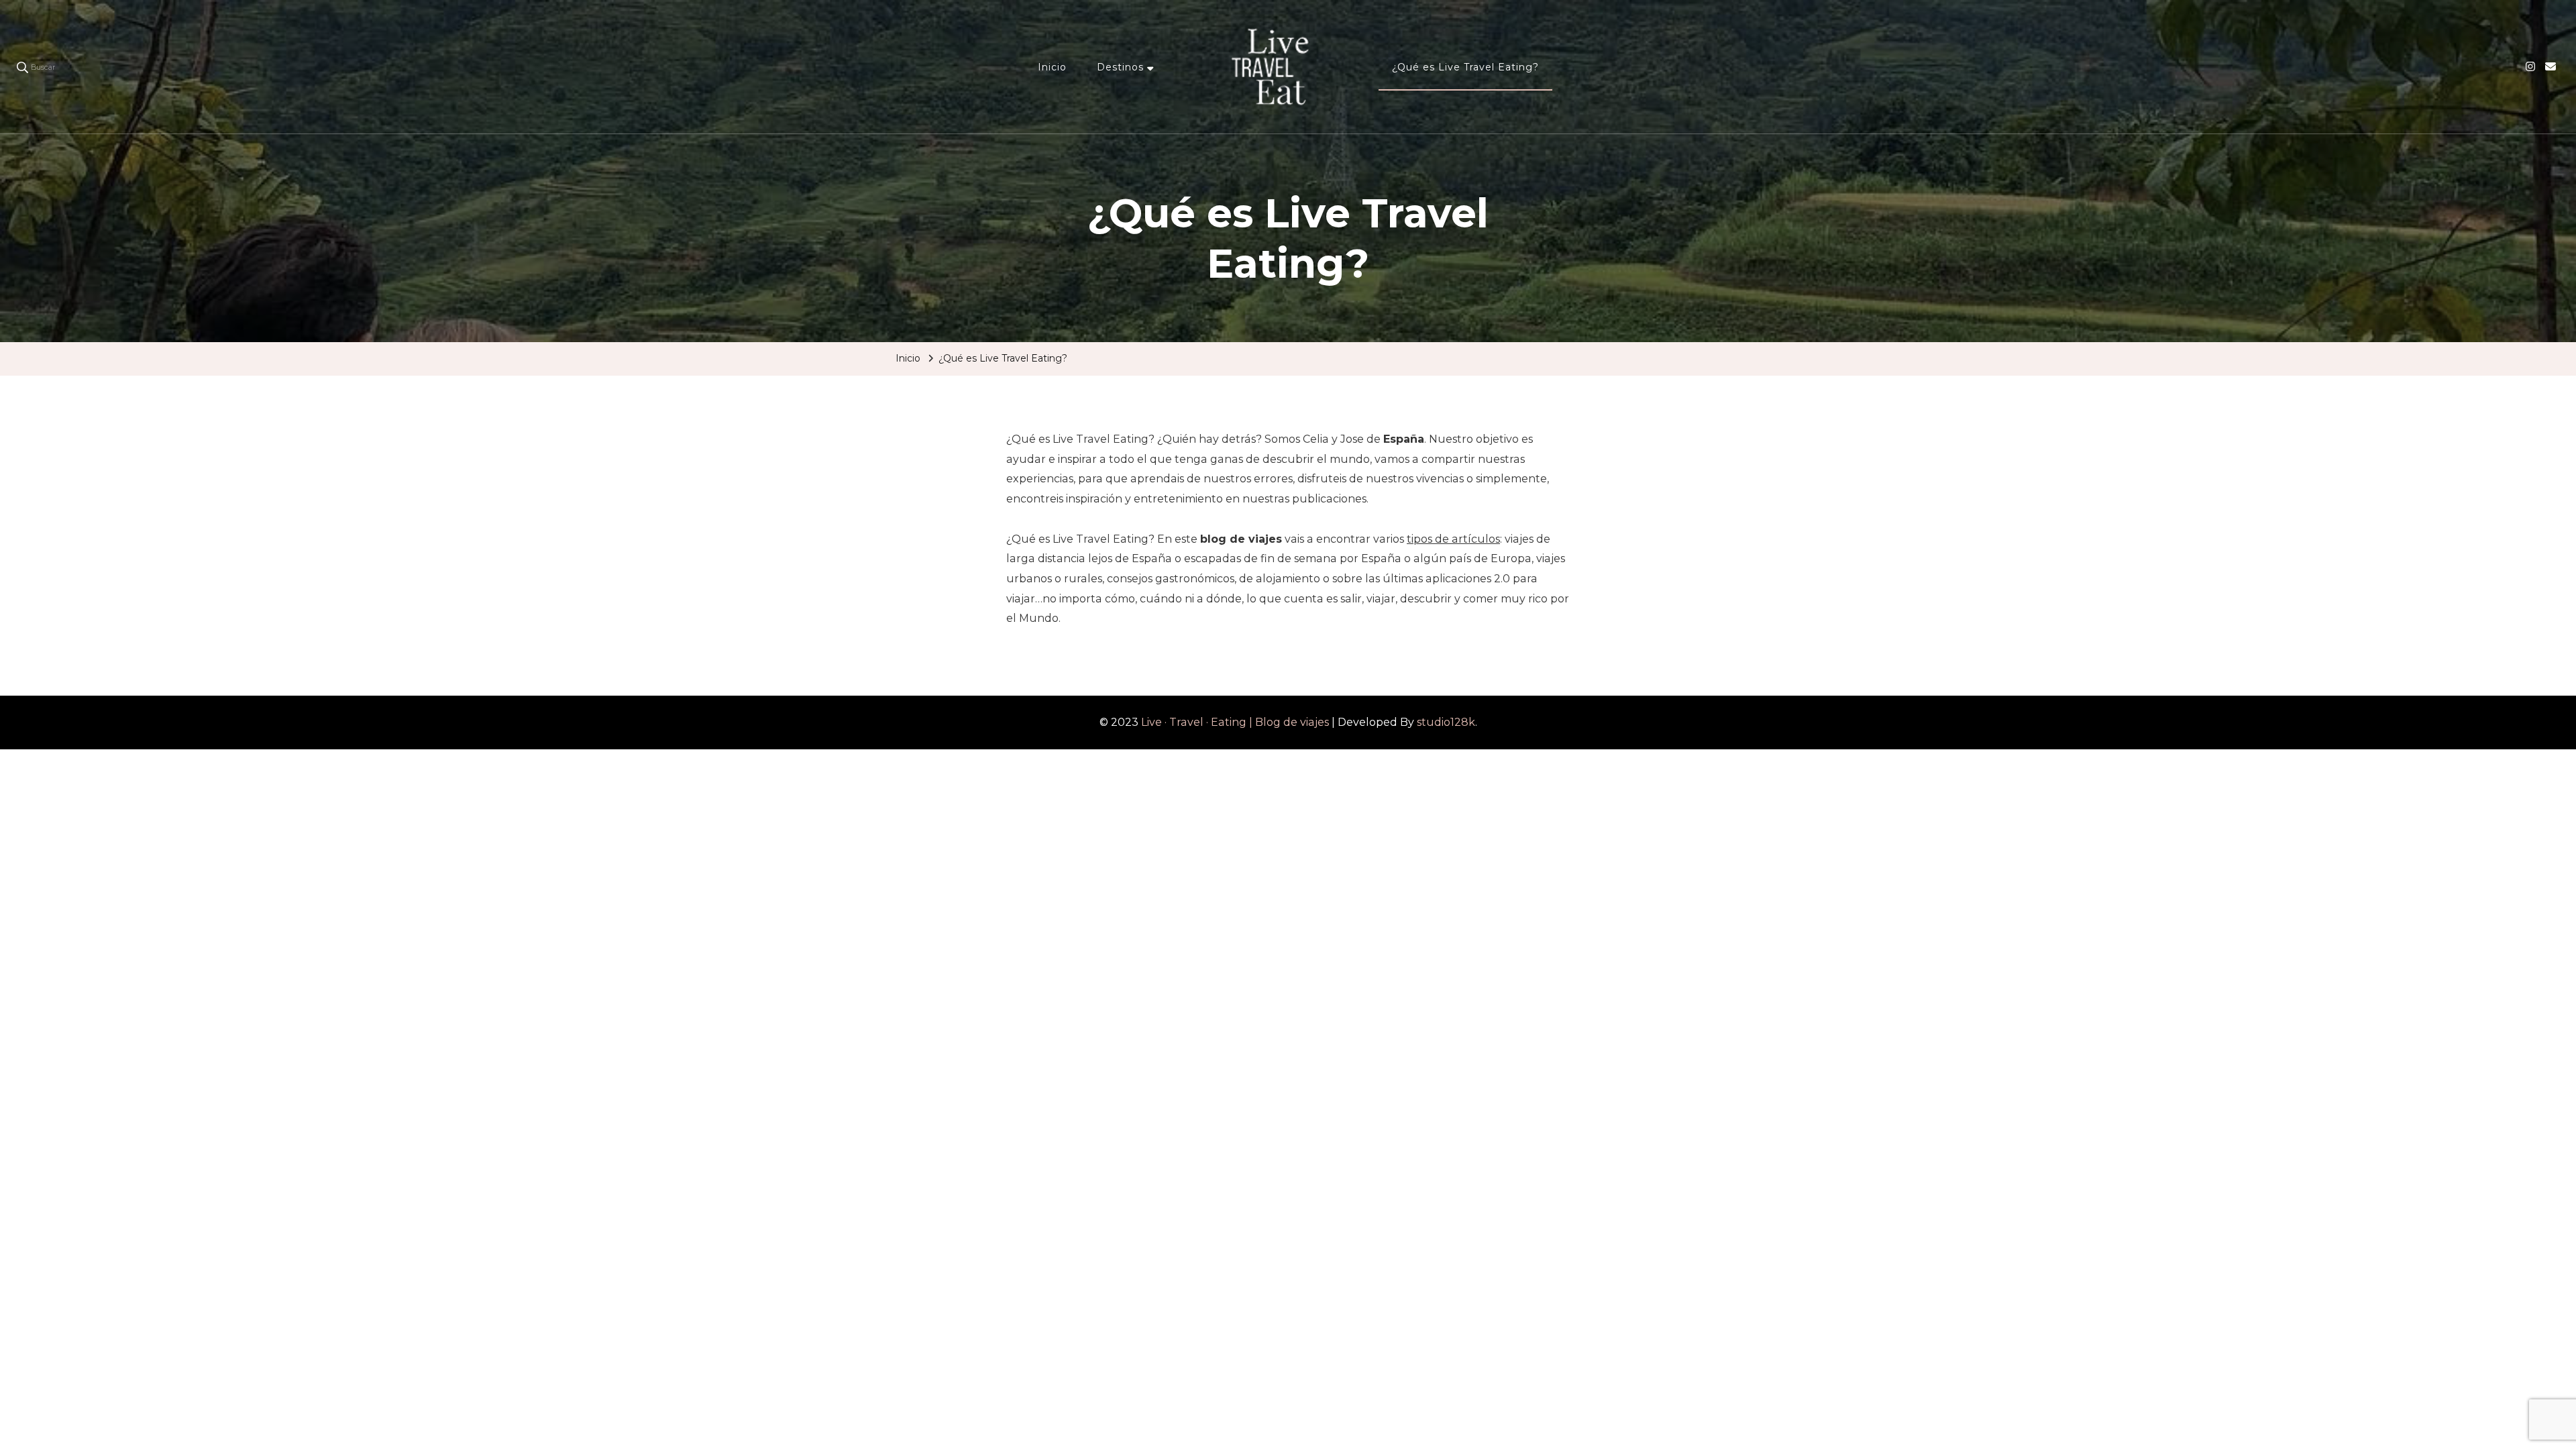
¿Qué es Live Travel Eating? (1465, 67)
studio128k (1446, 722)
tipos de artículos (1453, 539)
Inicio (1052, 67)
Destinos (1120, 67)
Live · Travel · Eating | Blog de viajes (1235, 722)
